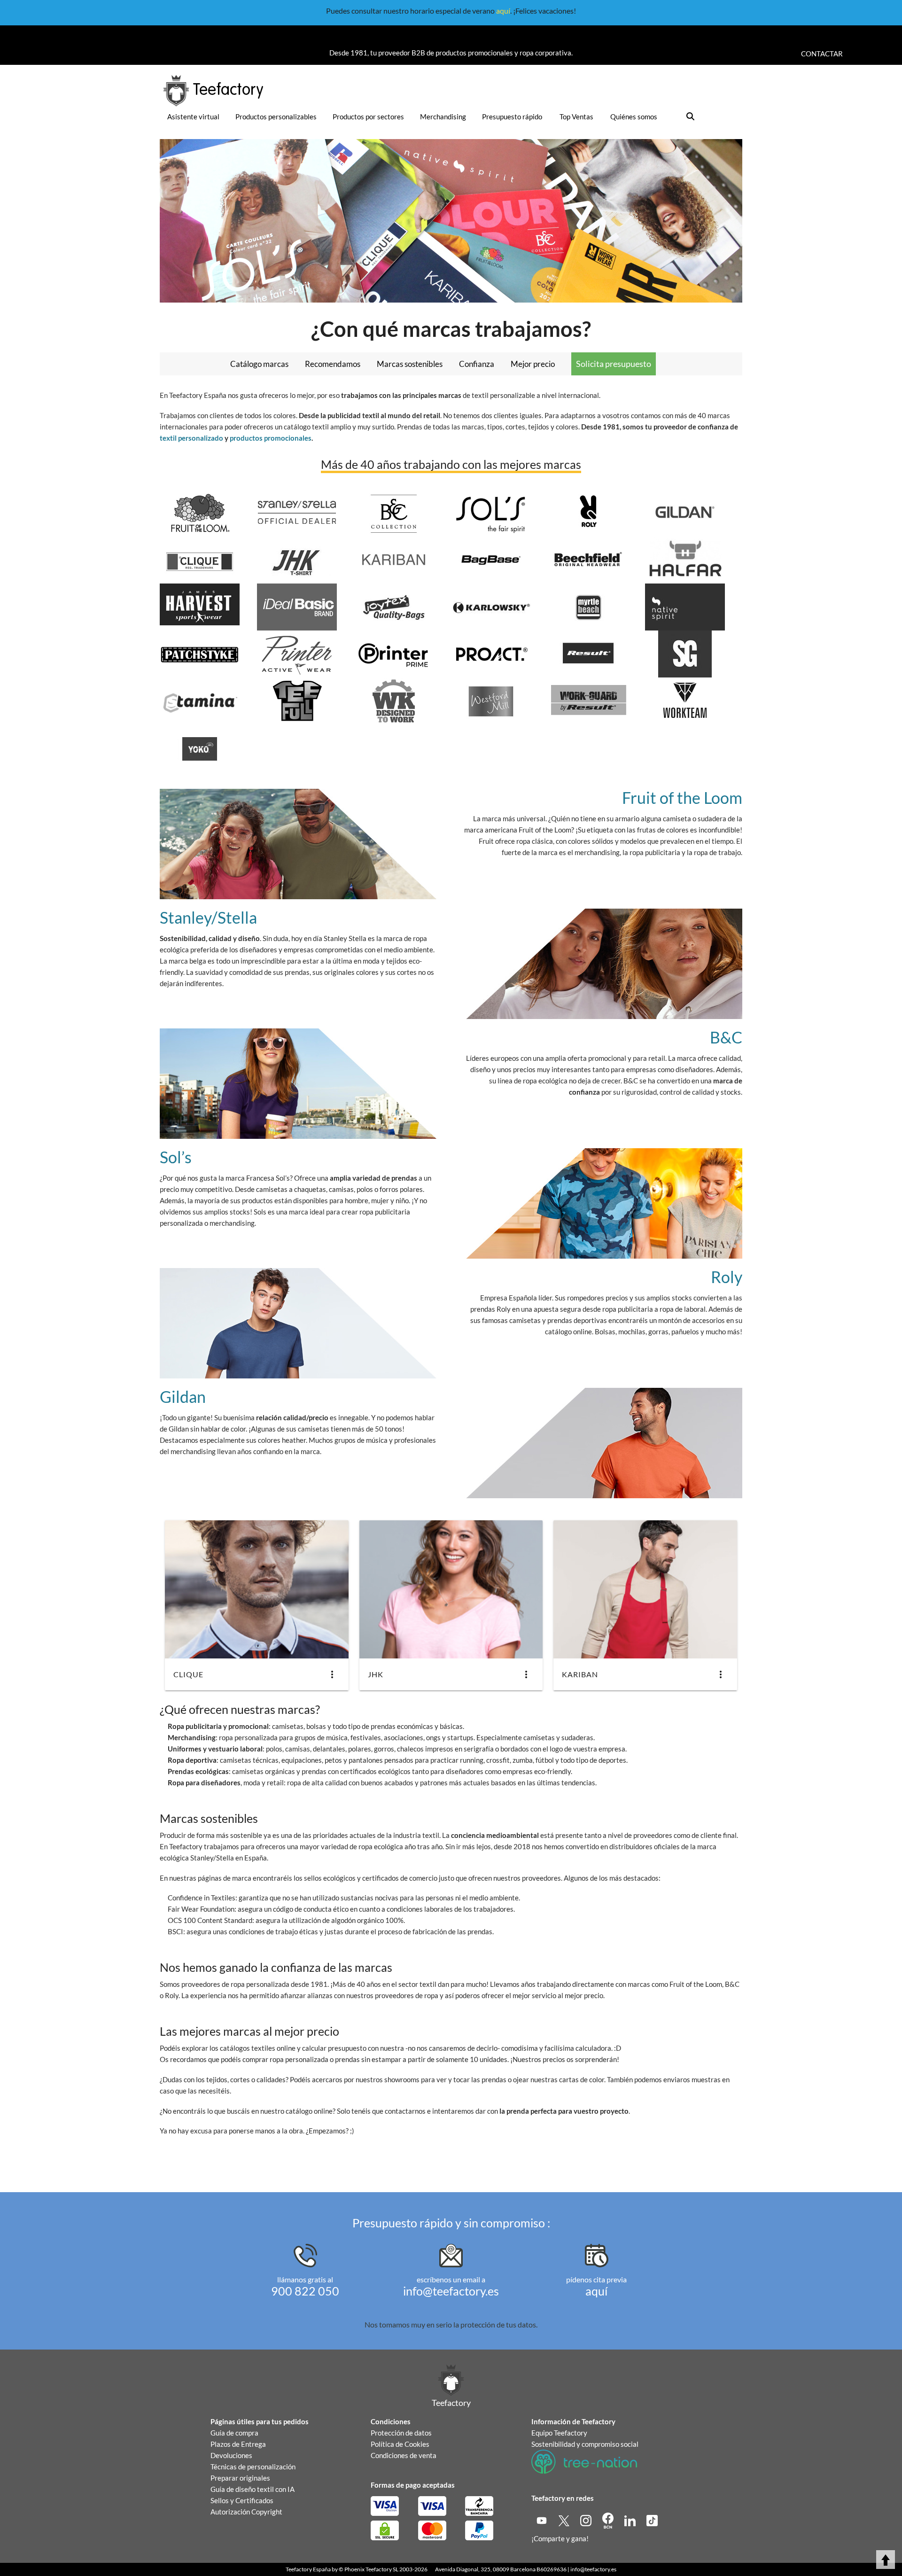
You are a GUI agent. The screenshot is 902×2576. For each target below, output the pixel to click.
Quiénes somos (634, 117)
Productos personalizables (276, 117)
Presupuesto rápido (512, 117)
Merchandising (443, 117)
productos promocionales (271, 438)
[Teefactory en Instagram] (587, 2520)
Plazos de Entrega (238, 2444)
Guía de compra (234, 2433)
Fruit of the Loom (682, 798)
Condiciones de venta (404, 2455)
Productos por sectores (368, 117)
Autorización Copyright (246, 2512)
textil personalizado (191, 438)
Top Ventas (576, 117)
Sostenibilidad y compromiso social (585, 2444)
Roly (727, 1277)
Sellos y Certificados (242, 2500)
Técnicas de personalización (253, 2467)
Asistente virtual (193, 117)
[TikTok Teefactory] (652, 2520)
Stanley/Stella (208, 917)
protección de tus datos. (499, 2324)
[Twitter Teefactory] (564, 2520)
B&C (726, 1037)
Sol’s (176, 1157)
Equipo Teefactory (559, 2433)
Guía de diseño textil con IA (253, 2489)
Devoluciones (231, 2455)
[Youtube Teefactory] (542, 2520)
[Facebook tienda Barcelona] (609, 2520)
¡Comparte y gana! (560, 2538)
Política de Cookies (400, 2444)
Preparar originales (240, 2478)
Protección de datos (401, 2433)
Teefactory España (308, 2569)
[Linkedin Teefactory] (631, 2520)
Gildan (183, 1397)
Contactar (822, 54)
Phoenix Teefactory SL (371, 2569)
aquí (503, 11)
